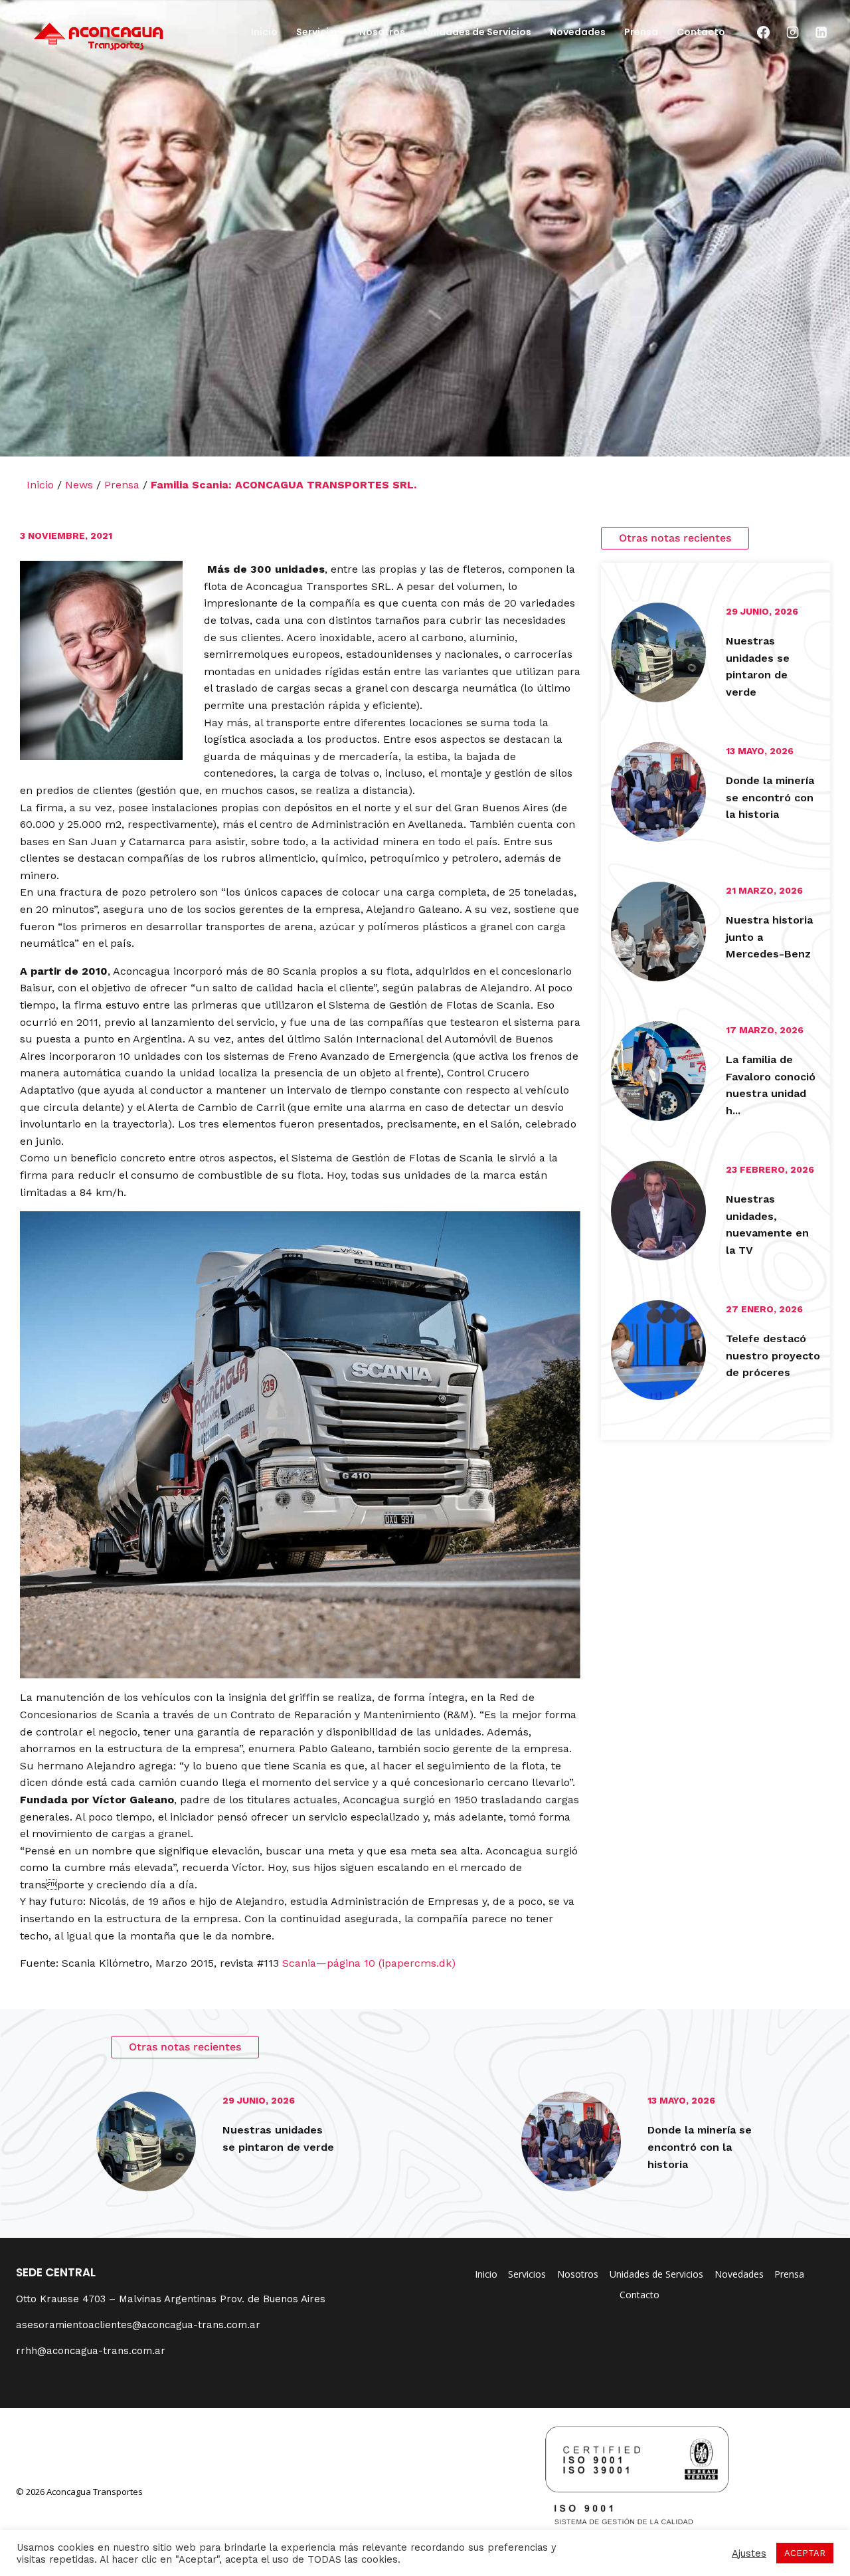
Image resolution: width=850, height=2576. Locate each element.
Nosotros (382, 32)
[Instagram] (792, 33)
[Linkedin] (821, 33)
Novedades (578, 32)
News (79, 485)
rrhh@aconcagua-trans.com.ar (91, 2351)
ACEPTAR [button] (805, 2553)
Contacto (701, 32)
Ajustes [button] (749, 2553)
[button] (675, 538)
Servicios (318, 32)
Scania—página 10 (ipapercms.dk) (369, 1963)
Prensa (641, 32)
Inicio (264, 32)
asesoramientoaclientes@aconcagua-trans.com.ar (138, 2325)
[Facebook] (764, 33)
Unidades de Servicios (477, 32)
